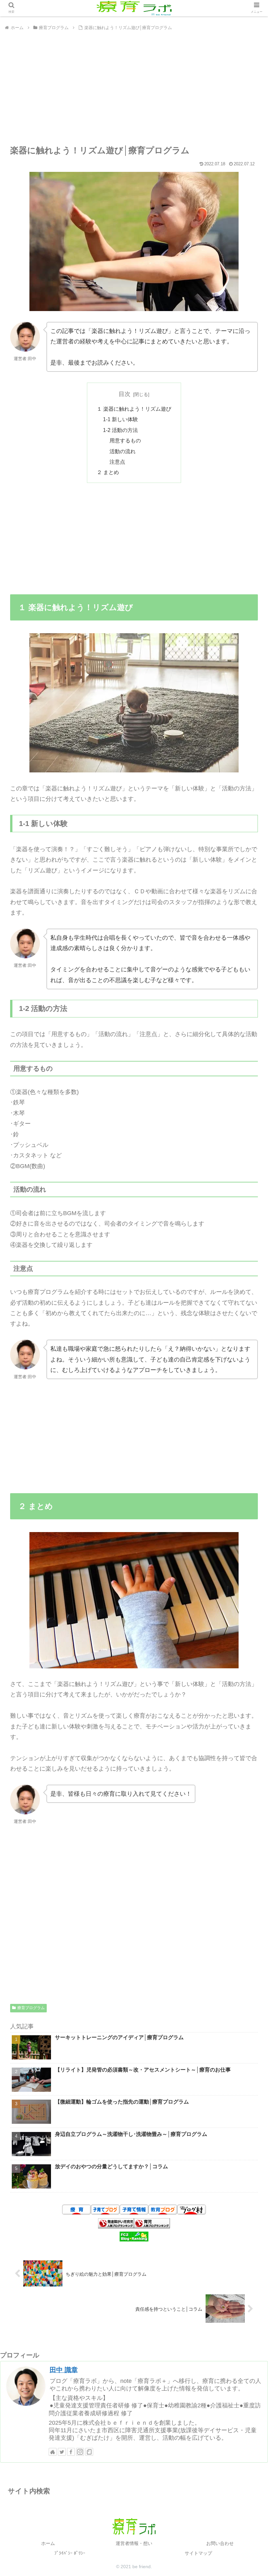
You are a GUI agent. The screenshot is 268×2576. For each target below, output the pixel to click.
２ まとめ (108, 472)
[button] (248, 1335)
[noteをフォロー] (89, 2452)
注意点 (117, 462)
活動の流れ (123, 451)
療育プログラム (31, 2008)
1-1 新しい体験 (120, 419)
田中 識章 (64, 2370)
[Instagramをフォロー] (80, 2452)
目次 (125, 394)
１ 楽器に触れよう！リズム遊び (134, 409)
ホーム (48, 2543)
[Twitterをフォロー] (62, 2452)
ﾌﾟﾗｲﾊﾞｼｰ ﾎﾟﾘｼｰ (70, 2553)
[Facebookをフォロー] (71, 2452)
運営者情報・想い (134, 2543)
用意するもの (125, 440)
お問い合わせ (220, 2543)
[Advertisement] (134, 89)
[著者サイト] (53, 2452)
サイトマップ (198, 2553)
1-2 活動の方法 (120, 430)
